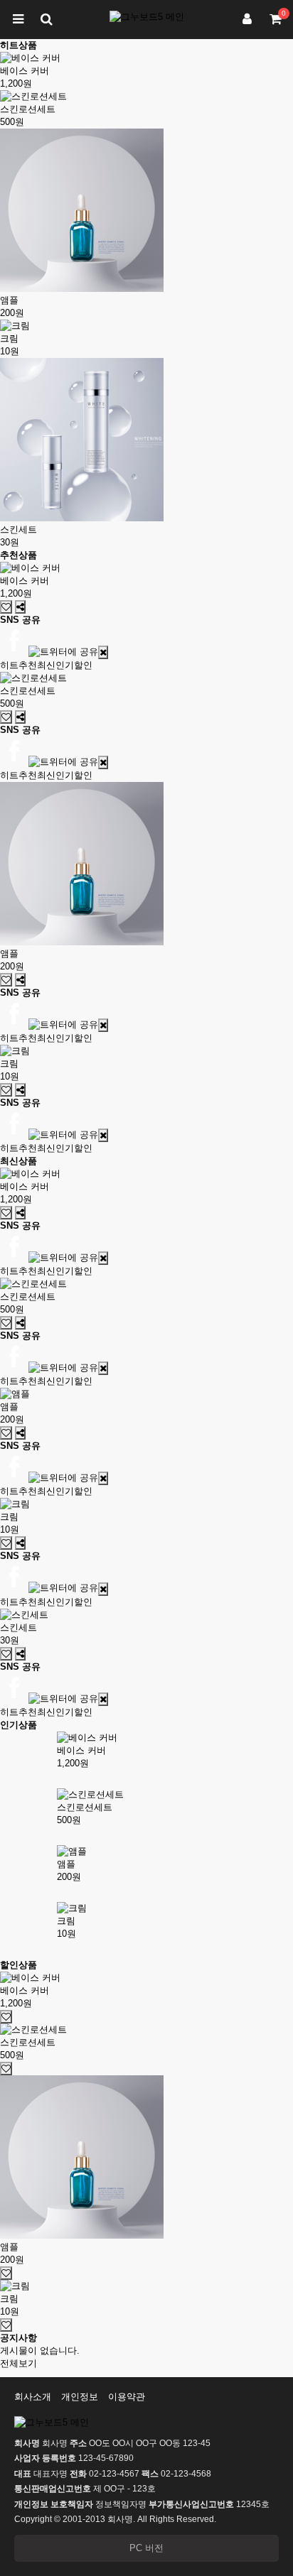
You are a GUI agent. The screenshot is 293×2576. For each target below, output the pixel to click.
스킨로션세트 (28, 109)
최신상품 (18, 1161)
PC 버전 (146, 2548)
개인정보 (80, 2397)
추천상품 (18, 555)
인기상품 (18, 1725)
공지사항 (18, 2338)
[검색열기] (46, 20)
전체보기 (18, 2363)
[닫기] (103, 652)
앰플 (9, 300)
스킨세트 (18, 529)
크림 (9, 338)
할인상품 (18, 1965)
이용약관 (127, 2397)
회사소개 (33, 2397)
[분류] (18, 20)
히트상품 (18, 45)
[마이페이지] (247, 20)
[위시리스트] (6, 607)
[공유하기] (20, 607)
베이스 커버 (25, 71)
